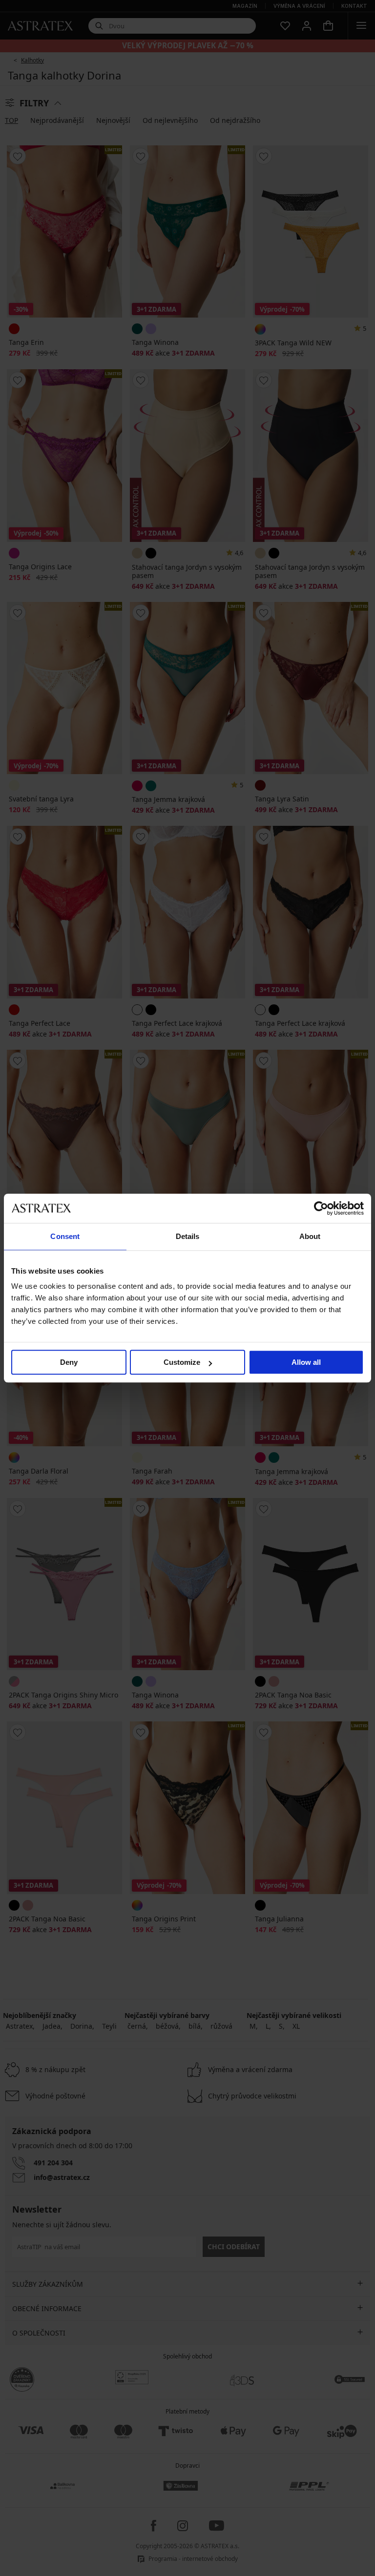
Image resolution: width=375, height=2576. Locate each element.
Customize (182, 1362)
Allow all (306, 1362)
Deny (69, 1362)
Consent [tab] (65, 1236)
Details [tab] (188, 1236)
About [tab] (310, 1236)
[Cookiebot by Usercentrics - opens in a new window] (321, 1208)
